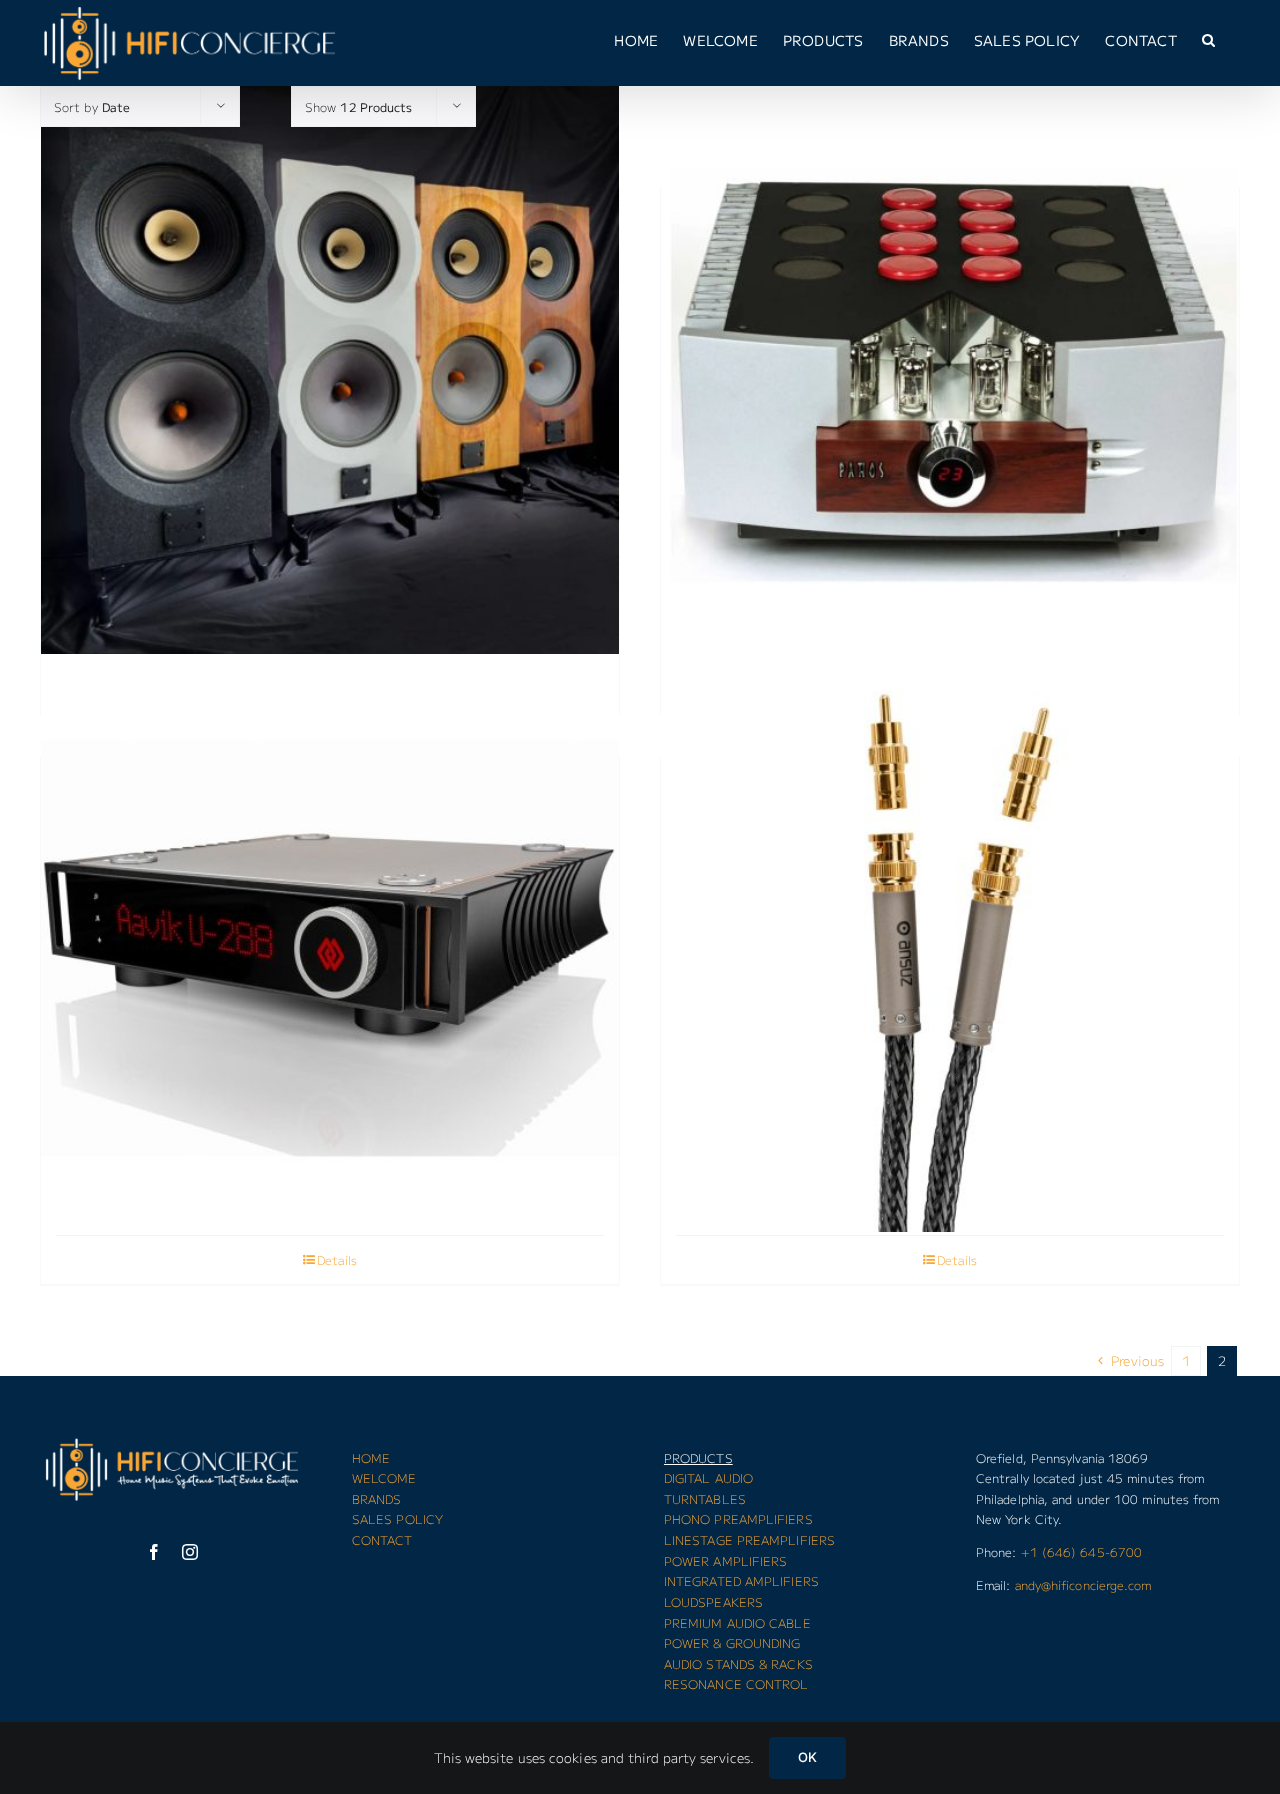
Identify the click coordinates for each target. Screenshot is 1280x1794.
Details (337, 1259)
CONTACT (382, 1539)
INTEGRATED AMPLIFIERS (741, 1580)
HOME (371, 1457)
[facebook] (154, 1552)
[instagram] (190, 1552)
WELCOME (384, 1477)
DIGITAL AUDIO (708, 1477)
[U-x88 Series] (330, 942)
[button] (1208, 40)
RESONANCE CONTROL (736, 1683)
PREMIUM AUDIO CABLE (737, 1622)
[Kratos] (950, 373)
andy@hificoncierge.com (1083, 1584)
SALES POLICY (397, 1518)
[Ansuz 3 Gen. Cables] (950, 942)
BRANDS (377, 1498)
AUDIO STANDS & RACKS (738, 1663)
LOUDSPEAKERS (713, 1601)
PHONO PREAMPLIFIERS (738, 1518)
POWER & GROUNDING (732, 1642)
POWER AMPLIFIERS (725, 1560)
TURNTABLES (705, 1498)
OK (807, 1757)
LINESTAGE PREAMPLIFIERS (749, 1539)
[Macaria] (330, 373)
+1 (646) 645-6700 (1082, 1551)
